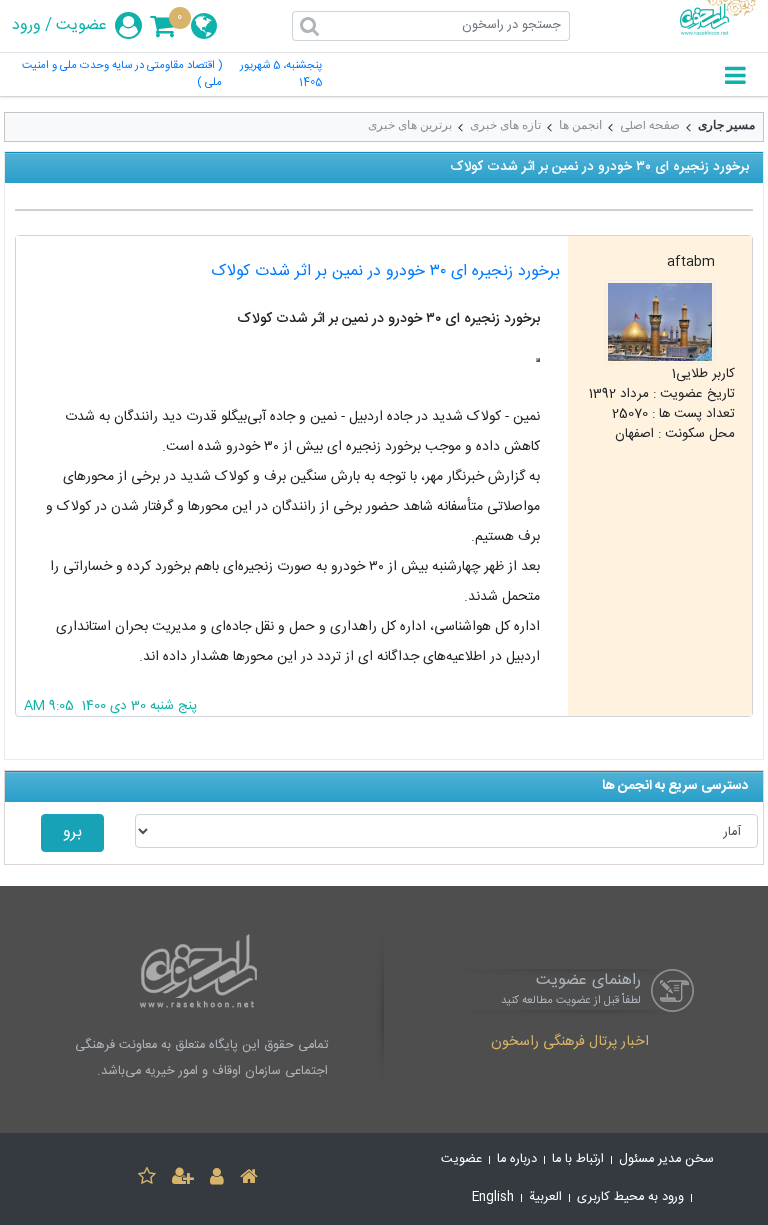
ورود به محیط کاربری (630, 1197)
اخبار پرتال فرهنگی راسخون (570, 1043)
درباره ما (517, 1159)
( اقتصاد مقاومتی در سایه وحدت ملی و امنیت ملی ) (122, 75)
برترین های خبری (410, 125)
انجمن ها (580, 125)
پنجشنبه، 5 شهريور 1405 (281, 75)
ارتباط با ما (578, 1159)
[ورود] (217, 1179)
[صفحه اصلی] (249, 1179)
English (493, 1197)
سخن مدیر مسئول (666, 1159)
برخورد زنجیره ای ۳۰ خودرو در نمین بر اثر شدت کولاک (385, 271)
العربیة (545, 1197)
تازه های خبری (505, 125)
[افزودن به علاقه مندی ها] (147, 1179)
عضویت (81, 26)
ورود (26, 26)
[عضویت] (183, 1179)
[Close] (538, 360)
